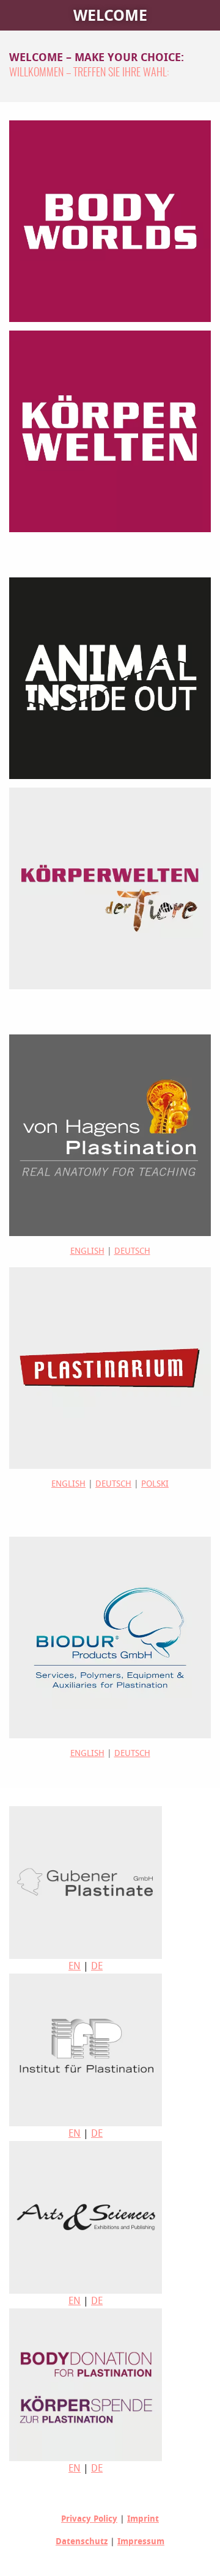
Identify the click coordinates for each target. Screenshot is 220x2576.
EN (75, 1966)
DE (97, 1966)
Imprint (143, 2519)
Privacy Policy (89, 2519)
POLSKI (155, 1484)
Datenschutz (82, 2541)
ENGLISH (87, 1251)
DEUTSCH (132, 1251)
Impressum (141, 2541)
